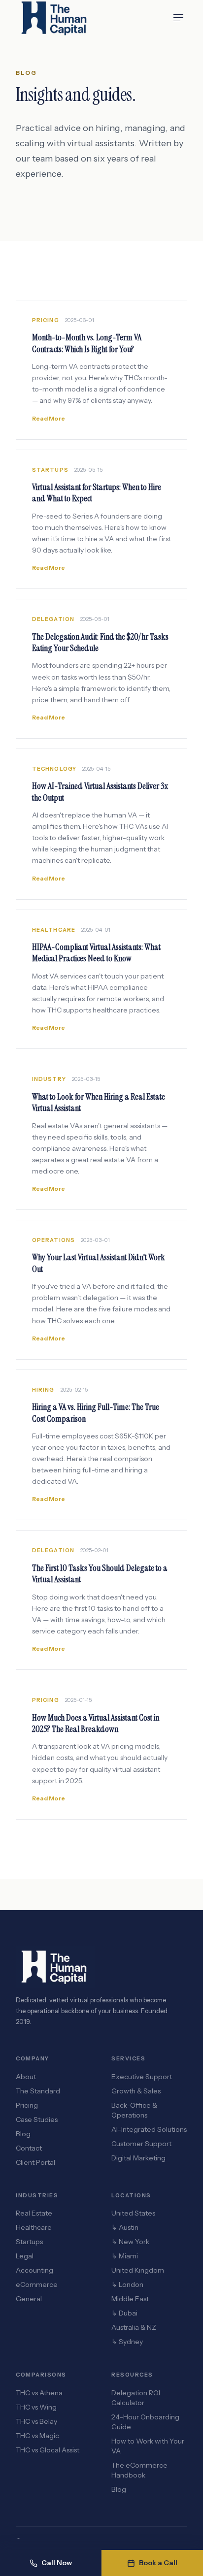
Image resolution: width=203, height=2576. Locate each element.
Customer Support (141, 2144)
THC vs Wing (36, 2407)
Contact (29, 2148)
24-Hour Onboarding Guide (145, 2422)
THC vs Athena (39, 2393)
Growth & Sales (136, 2091)
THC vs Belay (36, 2421)
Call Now (57, 2563)
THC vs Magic (37, 2436)
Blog (23, 2134)
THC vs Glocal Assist (48, 2450)
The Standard (38, 2091)
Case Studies (37, 2119)
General (29, 2299)
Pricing (27, 2105)
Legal (25, 2256)
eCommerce (37, 2284)
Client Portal (35, 2162)
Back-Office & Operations (134, 2110)
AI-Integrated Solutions (149, 2129)
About (26, 2077)
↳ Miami (125, 2256)
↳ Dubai (124, 2313)
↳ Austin (125, 2227)
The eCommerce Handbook (139, 2470)
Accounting (34, 2270)
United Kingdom (138, 2270)
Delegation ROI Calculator (136, 2398)
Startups (29, 2242)
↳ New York (130, 2242)
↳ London (127, 2284)
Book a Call (158, 2563)
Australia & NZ (134, 2327)
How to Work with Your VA (148, 2446)
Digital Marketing (138, 2158)
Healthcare (34, 2227)
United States (133, 2213)
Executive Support (142, 2077)
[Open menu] (178, 18)
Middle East (130, 2299)
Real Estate (34, 2213)
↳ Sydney (127, 2342)
